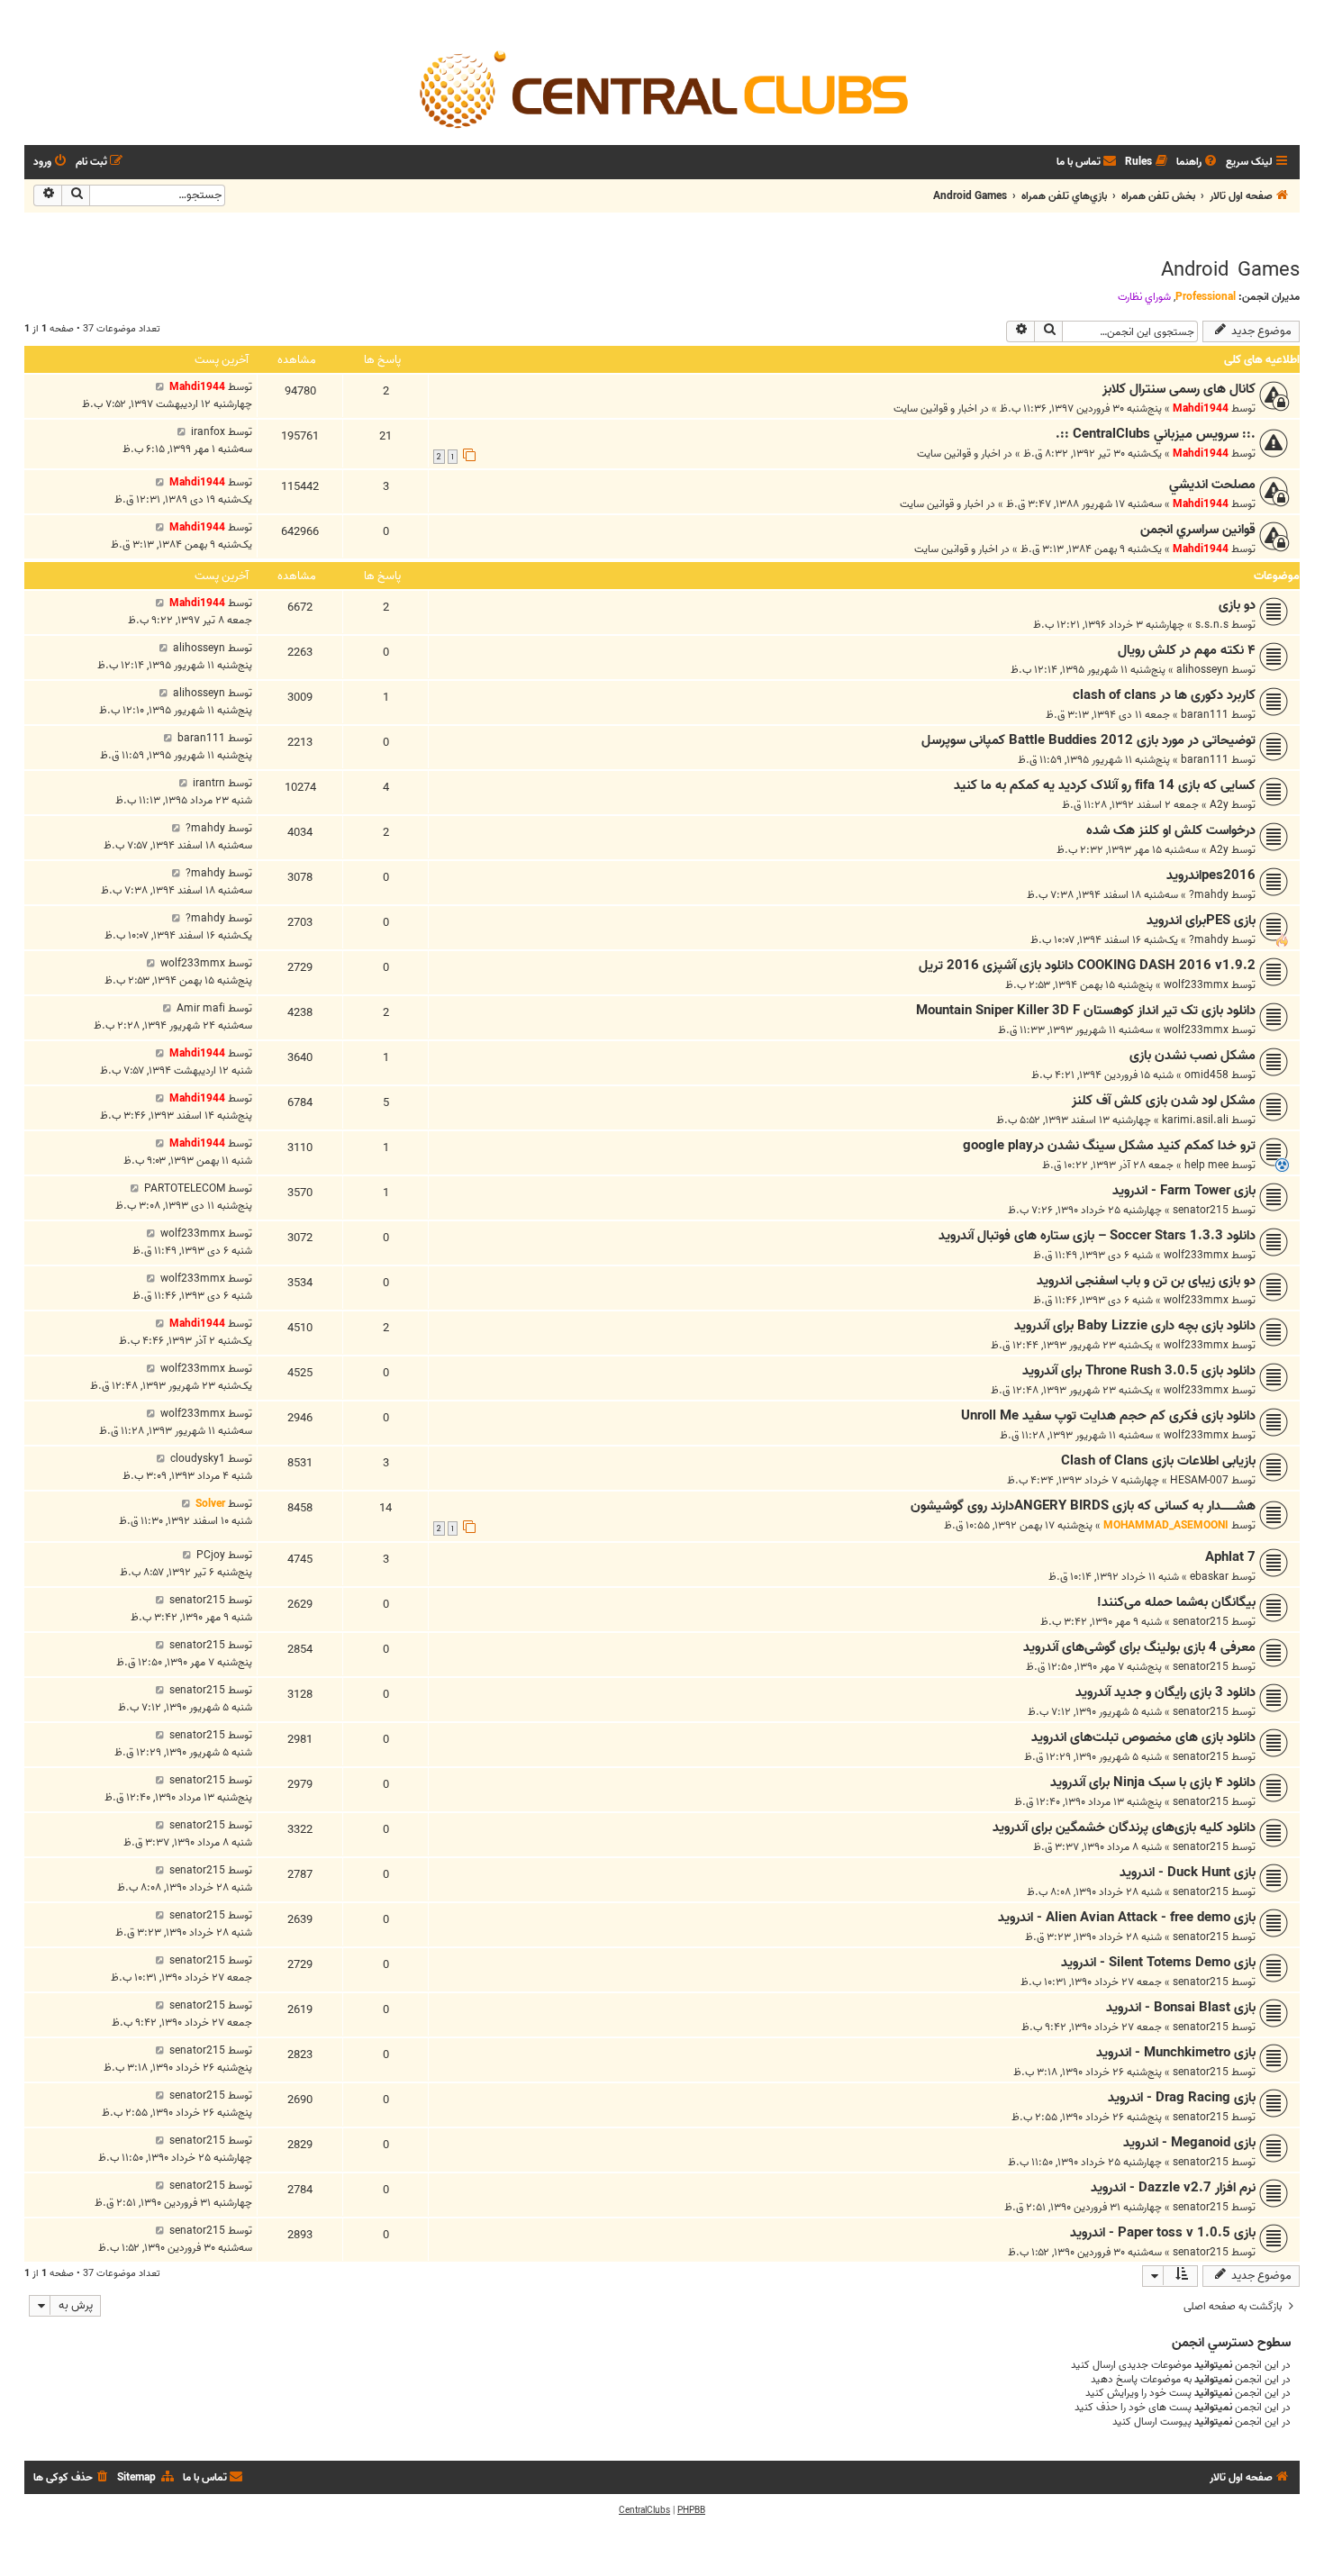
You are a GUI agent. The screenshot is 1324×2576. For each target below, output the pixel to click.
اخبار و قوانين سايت (935, 408)
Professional (1206, 297)
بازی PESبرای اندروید (1201, 921)
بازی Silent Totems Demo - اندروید (1158, 1963)
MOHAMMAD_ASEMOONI (1166, 1525)
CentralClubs (644, 2510)
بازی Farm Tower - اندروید (1184, 1191)
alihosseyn (1202, 670)
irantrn (209, 783)
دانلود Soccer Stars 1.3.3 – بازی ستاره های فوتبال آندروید (1097, 1236)
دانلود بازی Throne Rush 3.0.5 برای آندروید (1139, 1371)
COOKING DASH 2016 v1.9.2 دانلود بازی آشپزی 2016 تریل (1087, 966)
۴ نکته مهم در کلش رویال (1187, 650)
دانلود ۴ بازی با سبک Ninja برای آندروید (1153, 1782)
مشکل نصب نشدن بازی (1193, 1056)
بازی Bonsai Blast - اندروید (1181, 2008)
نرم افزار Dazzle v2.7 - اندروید (1173, 2188)
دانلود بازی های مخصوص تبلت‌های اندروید (1143, 1737)
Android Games (1230, 270)
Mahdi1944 (1201, 408)
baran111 (1205, 715)
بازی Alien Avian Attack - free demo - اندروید (1127, 1918)
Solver (210, 1504)
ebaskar (1209, 1577)
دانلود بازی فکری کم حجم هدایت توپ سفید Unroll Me (1108, 1416)
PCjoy (211, 1555)
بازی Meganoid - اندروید (1189, 2143)
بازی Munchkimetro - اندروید (1176, 2053)
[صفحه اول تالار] (662, 88)
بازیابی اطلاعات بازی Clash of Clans (1158, 1461)
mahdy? (205, 828)
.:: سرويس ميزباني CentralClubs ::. (1156, 434)
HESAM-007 (1199, 1480)
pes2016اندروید (1211, 875)
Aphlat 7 (1230, 1557)
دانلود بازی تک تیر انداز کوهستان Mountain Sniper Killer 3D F (1086, 1011)
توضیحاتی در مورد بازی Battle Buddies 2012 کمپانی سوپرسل (1088, 740)
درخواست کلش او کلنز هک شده (1171, 830)
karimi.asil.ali (1195, 1120)
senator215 (1201, 1210)
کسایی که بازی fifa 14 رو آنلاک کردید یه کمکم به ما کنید (1105, 785)
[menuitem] (1198, 163)
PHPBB (691, 2510)
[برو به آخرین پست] (160, 387)
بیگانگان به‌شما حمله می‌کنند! (1176, 1602)
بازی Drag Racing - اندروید (1182, 2098)
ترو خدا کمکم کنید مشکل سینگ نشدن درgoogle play (1109, 1146)
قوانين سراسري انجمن (1198, 530)
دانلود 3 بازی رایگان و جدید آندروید (1165, 1692)
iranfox (208, 432)
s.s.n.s (1212, 625)
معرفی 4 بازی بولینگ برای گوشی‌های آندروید (1139, 1647)
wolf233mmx (1196, 985)
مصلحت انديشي (1212, 485)
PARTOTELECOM (185, 1188)
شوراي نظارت (1144, 297)
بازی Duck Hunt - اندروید (1188, 1873)
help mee (1206, 1165)
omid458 (1206, 1075)
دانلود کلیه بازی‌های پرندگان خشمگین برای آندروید (1124, 1828)
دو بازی (1237, 605)
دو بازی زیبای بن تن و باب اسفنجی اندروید (1146, 1281)
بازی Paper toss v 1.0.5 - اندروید (1163, 2233)
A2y (1219, 805)
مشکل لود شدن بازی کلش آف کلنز (1164, 1101)
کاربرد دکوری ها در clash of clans (1164, 695)
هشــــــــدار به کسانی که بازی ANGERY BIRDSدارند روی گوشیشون (1083, 1506)
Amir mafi (201, 1008)
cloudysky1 (198, 1459)
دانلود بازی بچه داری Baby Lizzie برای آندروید (1135, 1326)
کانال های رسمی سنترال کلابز (1179, 389)
